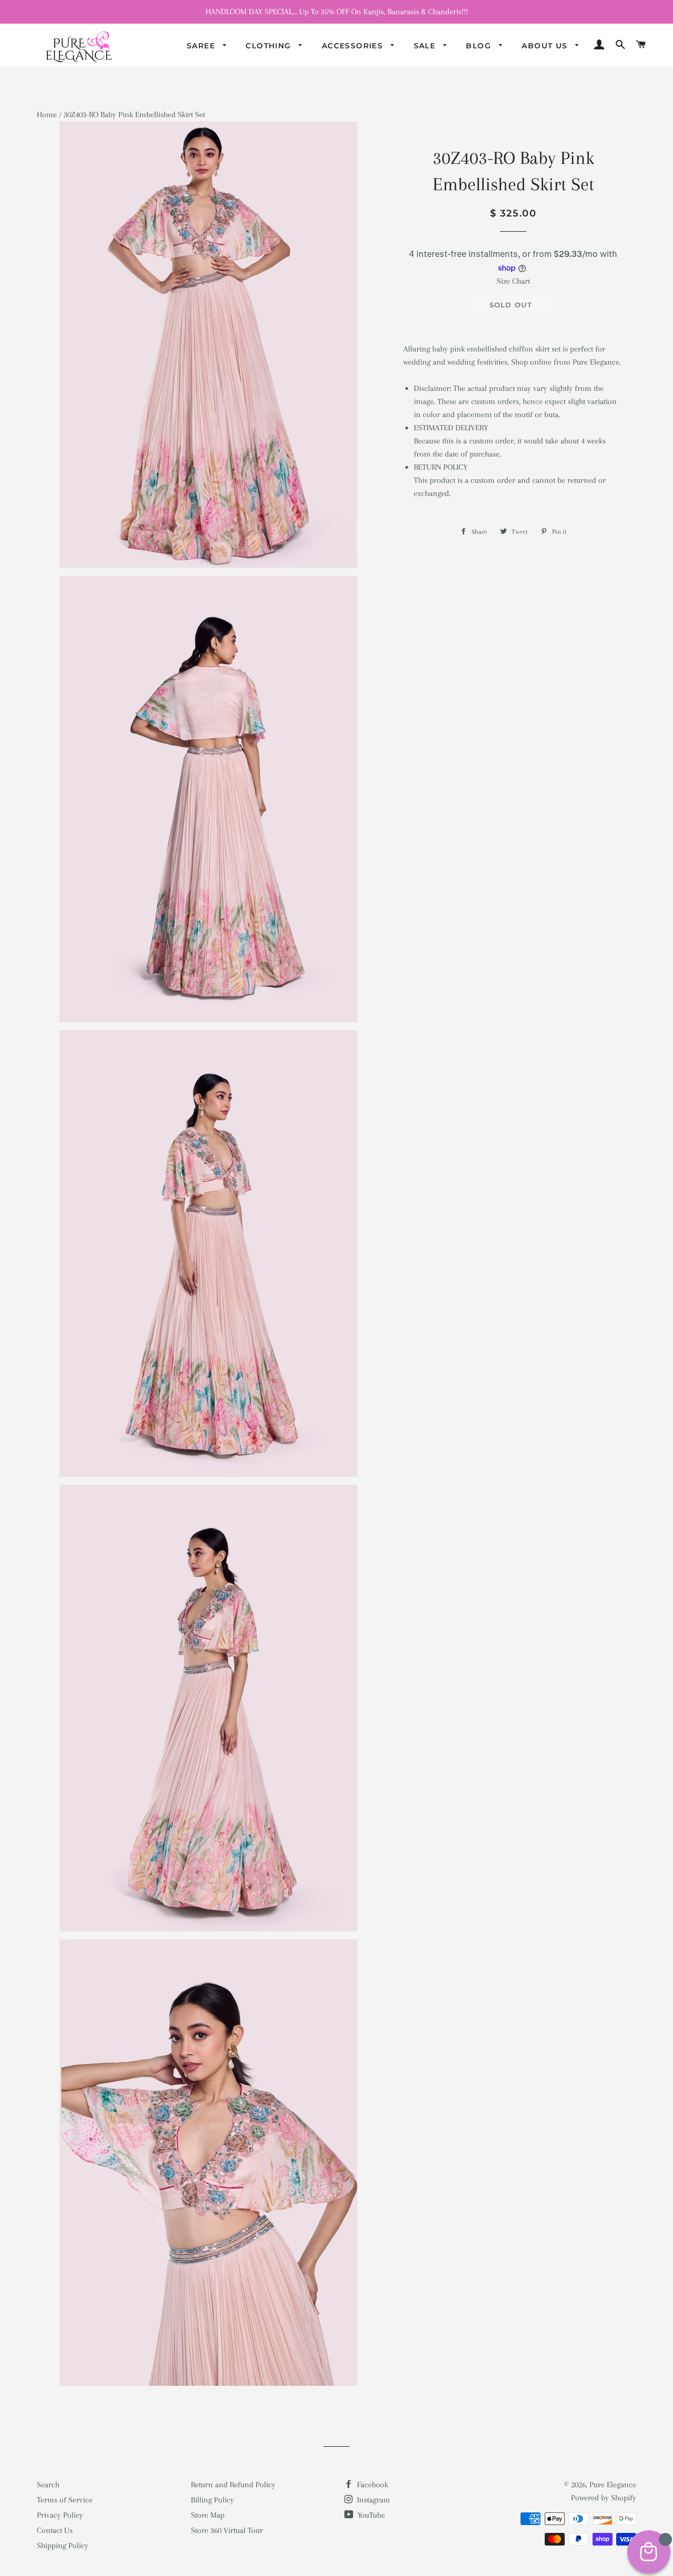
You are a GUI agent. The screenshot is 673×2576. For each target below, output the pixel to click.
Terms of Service (65, 2500)
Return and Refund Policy (233, 2485)
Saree (202, 46)
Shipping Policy (63, 2546)
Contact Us (55, 2530)
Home (47, 115)
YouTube (370, 2515)
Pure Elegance (613, 2485)
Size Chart (513, 281)
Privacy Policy (60, 2515)
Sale (426, 46)
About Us (546, 46)
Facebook (371, 2485)
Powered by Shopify (604, 2498)
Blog (480, 46)
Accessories (354, 46)
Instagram (373, 2500)
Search (48, 2485)
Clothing (270, 46)
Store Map (208, 2515)
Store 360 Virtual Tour (227, 2530)
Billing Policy (212, 2500)
